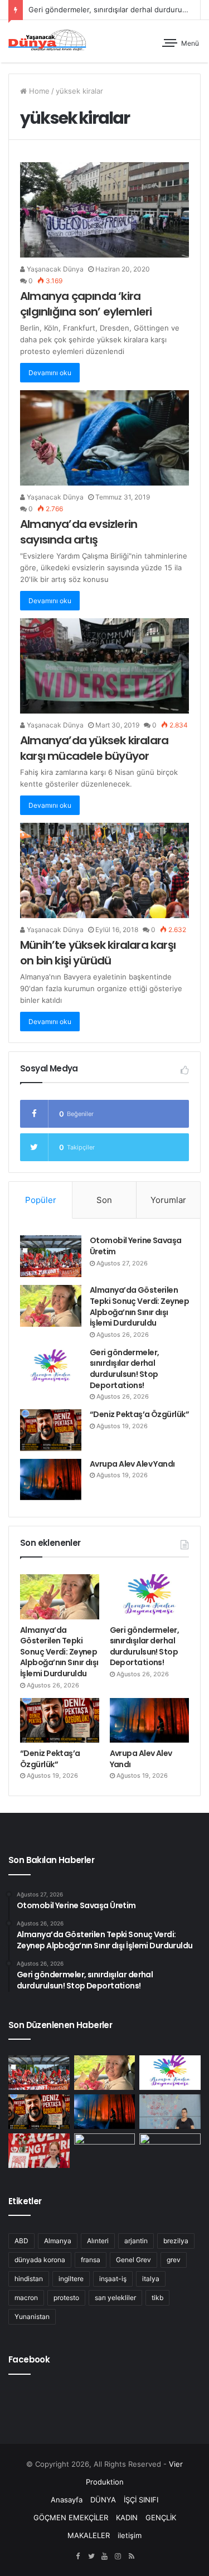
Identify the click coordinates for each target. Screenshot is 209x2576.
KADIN (127, 2517)
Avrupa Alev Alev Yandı (132, 1464)
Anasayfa (67, 2500)
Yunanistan (32, 2317)
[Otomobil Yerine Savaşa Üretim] (51, 1256)
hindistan (29, 2279)
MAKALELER (89, 2535)
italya (151, 2279)
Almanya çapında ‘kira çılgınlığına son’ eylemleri (86, 304)
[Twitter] (91, 2556)
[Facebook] (78, 2556)
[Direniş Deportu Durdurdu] (170, 2112)
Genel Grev (133, 2260)
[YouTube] (105, 2556)
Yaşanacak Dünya (54, 269)
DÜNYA (103, 2500)
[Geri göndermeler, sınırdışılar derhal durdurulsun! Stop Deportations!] (51, 1368)
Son (104, 1200)
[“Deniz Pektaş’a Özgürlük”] (51, 1430)
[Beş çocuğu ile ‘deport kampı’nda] (105, 2151)
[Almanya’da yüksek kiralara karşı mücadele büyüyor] (104, 666)
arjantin (136, 2241)
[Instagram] (118, 2556)
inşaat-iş (113, 2279)
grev (174, 2260)
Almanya (58, 2241)
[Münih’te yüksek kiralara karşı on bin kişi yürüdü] (104, 870)
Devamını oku (50, 373)
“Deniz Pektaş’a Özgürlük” (139, 1414)
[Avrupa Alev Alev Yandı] (51, 1479)
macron (26, 2298)
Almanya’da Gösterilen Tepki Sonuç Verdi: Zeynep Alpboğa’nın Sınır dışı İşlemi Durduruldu (139, 1306)
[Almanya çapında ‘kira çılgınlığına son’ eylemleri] (104, 210)
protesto (66, 2298)
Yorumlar (168, 1200)
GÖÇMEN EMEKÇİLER (71, 2517)
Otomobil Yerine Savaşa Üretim (136, 1246)
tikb (157, 2298)
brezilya (176, 2241)
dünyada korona (40, 2260)
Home (38, 91)
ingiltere (71, 2279)
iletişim (130, 2535)
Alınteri (98, 2241)
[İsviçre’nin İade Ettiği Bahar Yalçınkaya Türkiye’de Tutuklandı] (170, 2151)
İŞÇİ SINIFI (141, 2500)
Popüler (41, 1200)
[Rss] (132, 2556)
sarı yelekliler (115, 2298)
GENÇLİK (161, 2517)
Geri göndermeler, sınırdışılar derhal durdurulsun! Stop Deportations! (124, 1369)
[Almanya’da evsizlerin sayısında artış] (104, 438)
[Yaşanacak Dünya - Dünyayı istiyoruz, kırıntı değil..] (47, 41)
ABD (21, 2241)
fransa (91, 2260)
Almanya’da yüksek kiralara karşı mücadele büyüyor (94, 748)
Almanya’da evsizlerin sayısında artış (79, 532)
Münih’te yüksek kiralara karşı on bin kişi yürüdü (98, 953)
